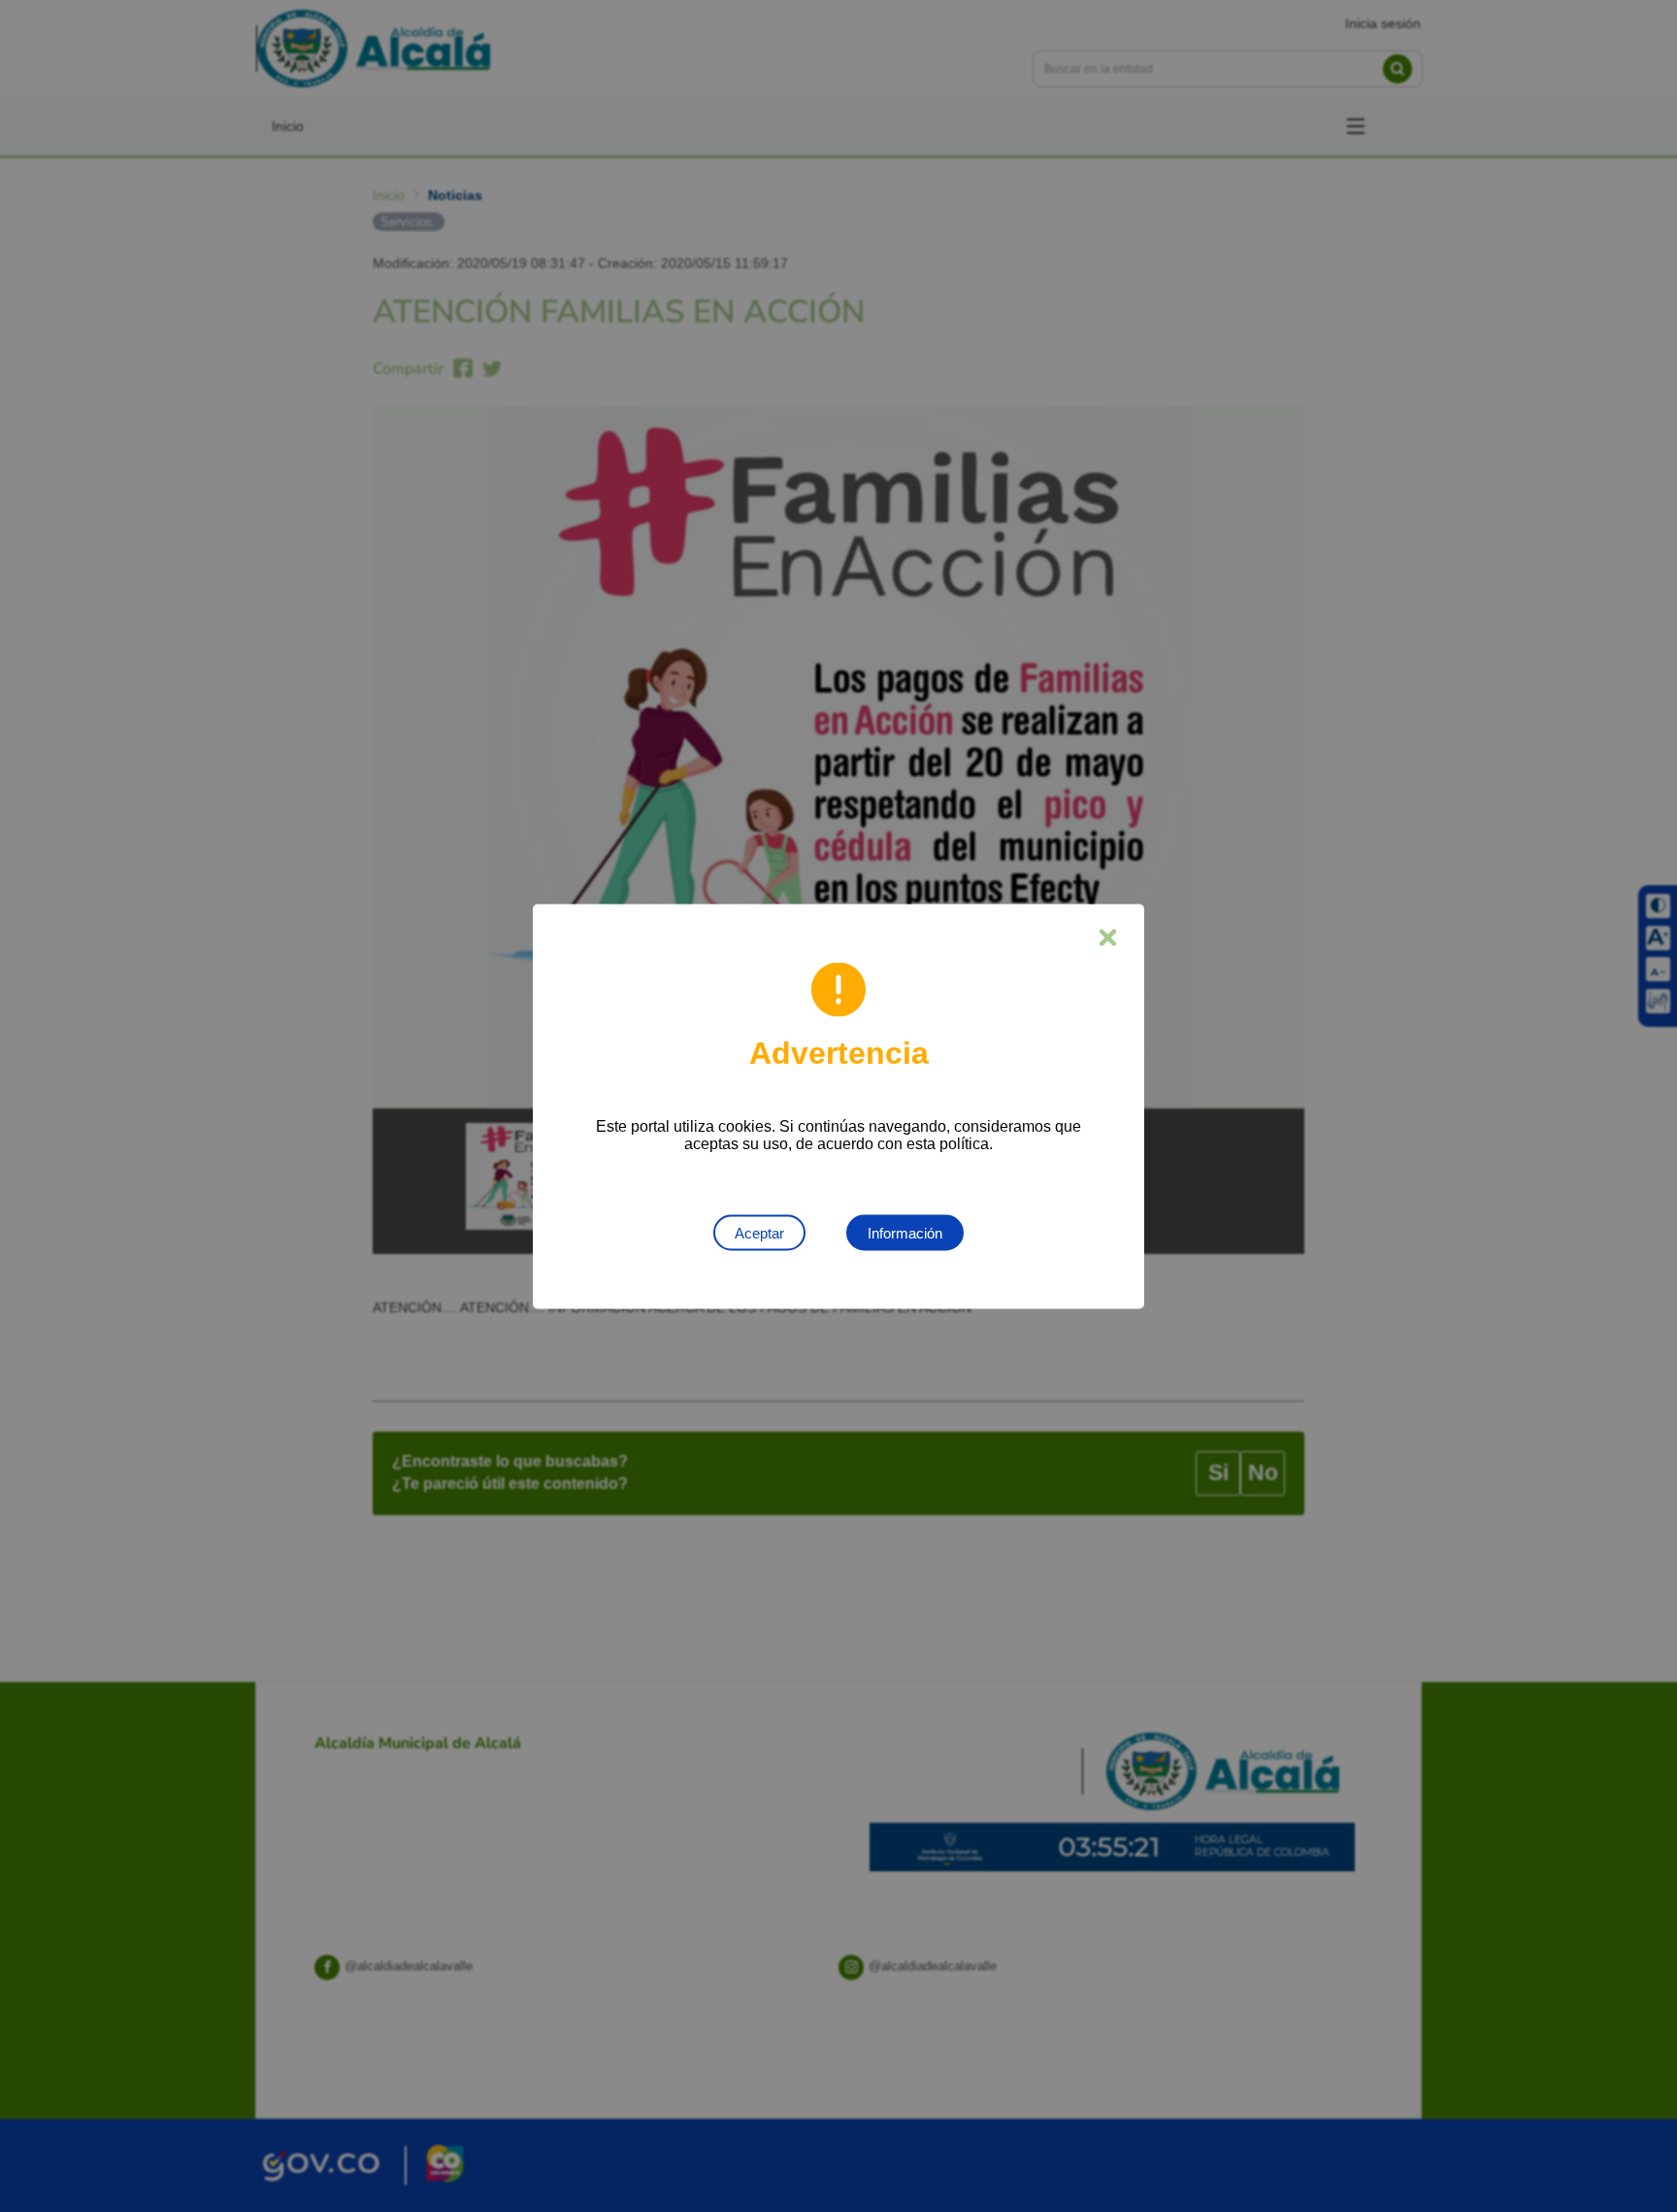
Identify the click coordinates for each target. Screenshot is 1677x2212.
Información (905, 1232)
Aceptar (759, 1232)
